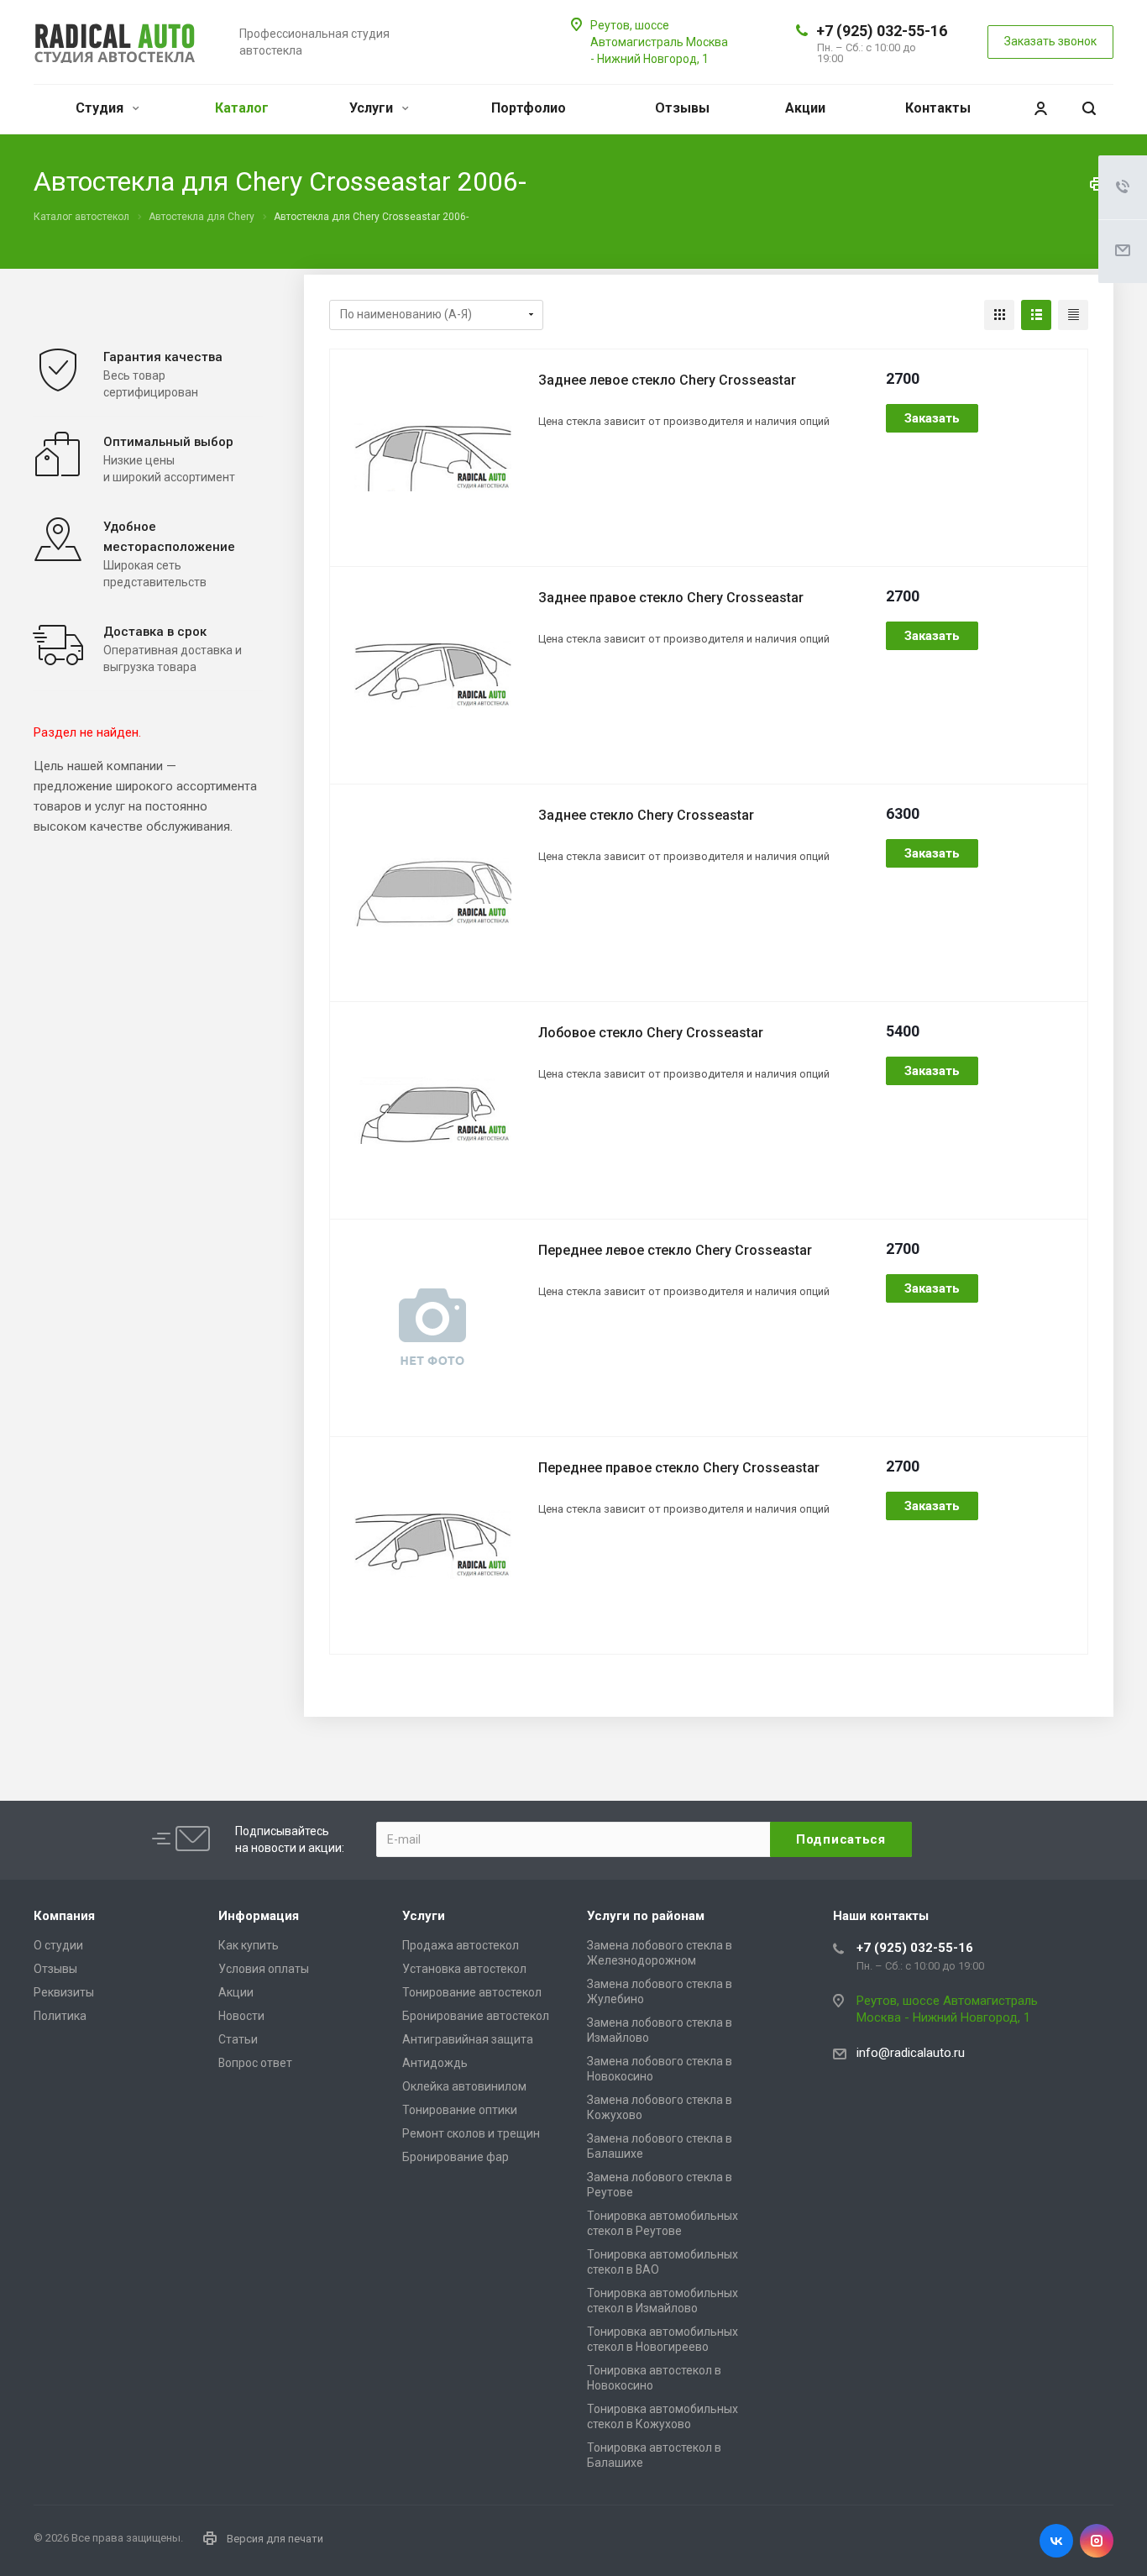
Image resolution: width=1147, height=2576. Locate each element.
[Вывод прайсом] (1073, 315)
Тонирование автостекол (472, 1992)
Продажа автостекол (461, 1945)
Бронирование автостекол (476, 2016)
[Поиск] (1089, 109)
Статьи (238, 2039)
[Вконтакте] (1056, 2541)
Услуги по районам (646, 1916)
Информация (259, 1916)
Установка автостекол (464, 1969)
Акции (805, 108)
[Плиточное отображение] (999, 315)
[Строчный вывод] (1036, 315)
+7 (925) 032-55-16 (882, 31)
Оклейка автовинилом (464, 2086)
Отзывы (682, 108)
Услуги (373, 108)
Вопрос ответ (255, 2063)
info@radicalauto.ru (911, 2053)
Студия (101, 108)
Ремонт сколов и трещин (471, 2133)
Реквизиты (64, 1992)
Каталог (242, 108)
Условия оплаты (264, 1969)
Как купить (249, 1945)
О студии (58, 1945)
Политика (60, 2016)
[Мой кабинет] (1040, 109)
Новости (241, 2016)
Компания (64, 1916)
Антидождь (435, 2063)
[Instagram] (1097, 2541)
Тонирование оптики (460, 2110)
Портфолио (529, 108)
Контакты (938, 108)
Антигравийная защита (468, 2039)
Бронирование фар (456, 2157)
